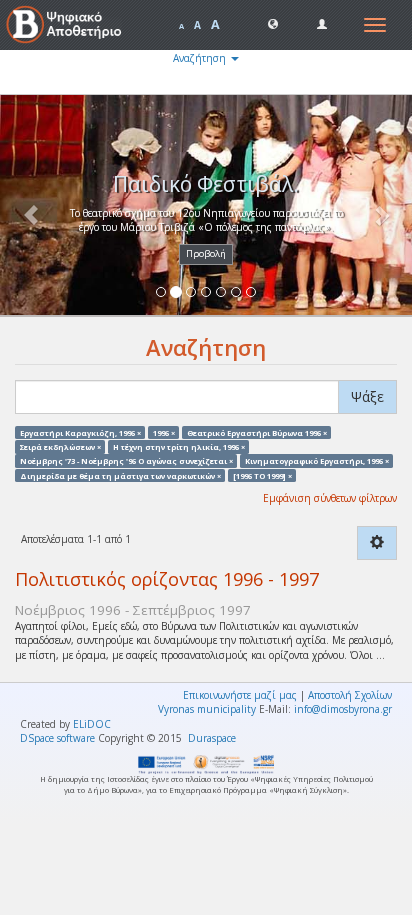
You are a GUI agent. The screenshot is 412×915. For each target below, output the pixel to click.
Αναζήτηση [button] (201, 58)
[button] (273, 23)
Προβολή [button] (206, 253)
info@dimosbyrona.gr (343, 709)
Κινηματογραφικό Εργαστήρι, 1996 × (317, 461)
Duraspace (212, 738)
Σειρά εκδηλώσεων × (60, 446)
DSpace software (57, 738)
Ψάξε (367, 396)
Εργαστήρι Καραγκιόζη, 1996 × (80, 432)
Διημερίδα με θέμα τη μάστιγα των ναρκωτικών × (120, 475)
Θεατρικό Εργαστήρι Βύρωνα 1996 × (257, 432)
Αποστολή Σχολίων (350, 695)
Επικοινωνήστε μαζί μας (240, 695)
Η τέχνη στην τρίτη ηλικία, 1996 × (179, 446)
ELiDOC (92, 724)
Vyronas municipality (207, 709)
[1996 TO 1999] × (262, 475)
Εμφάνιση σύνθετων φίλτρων (330, 498)
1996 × (164, 432)
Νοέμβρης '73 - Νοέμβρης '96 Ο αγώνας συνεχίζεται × (126, 461)
